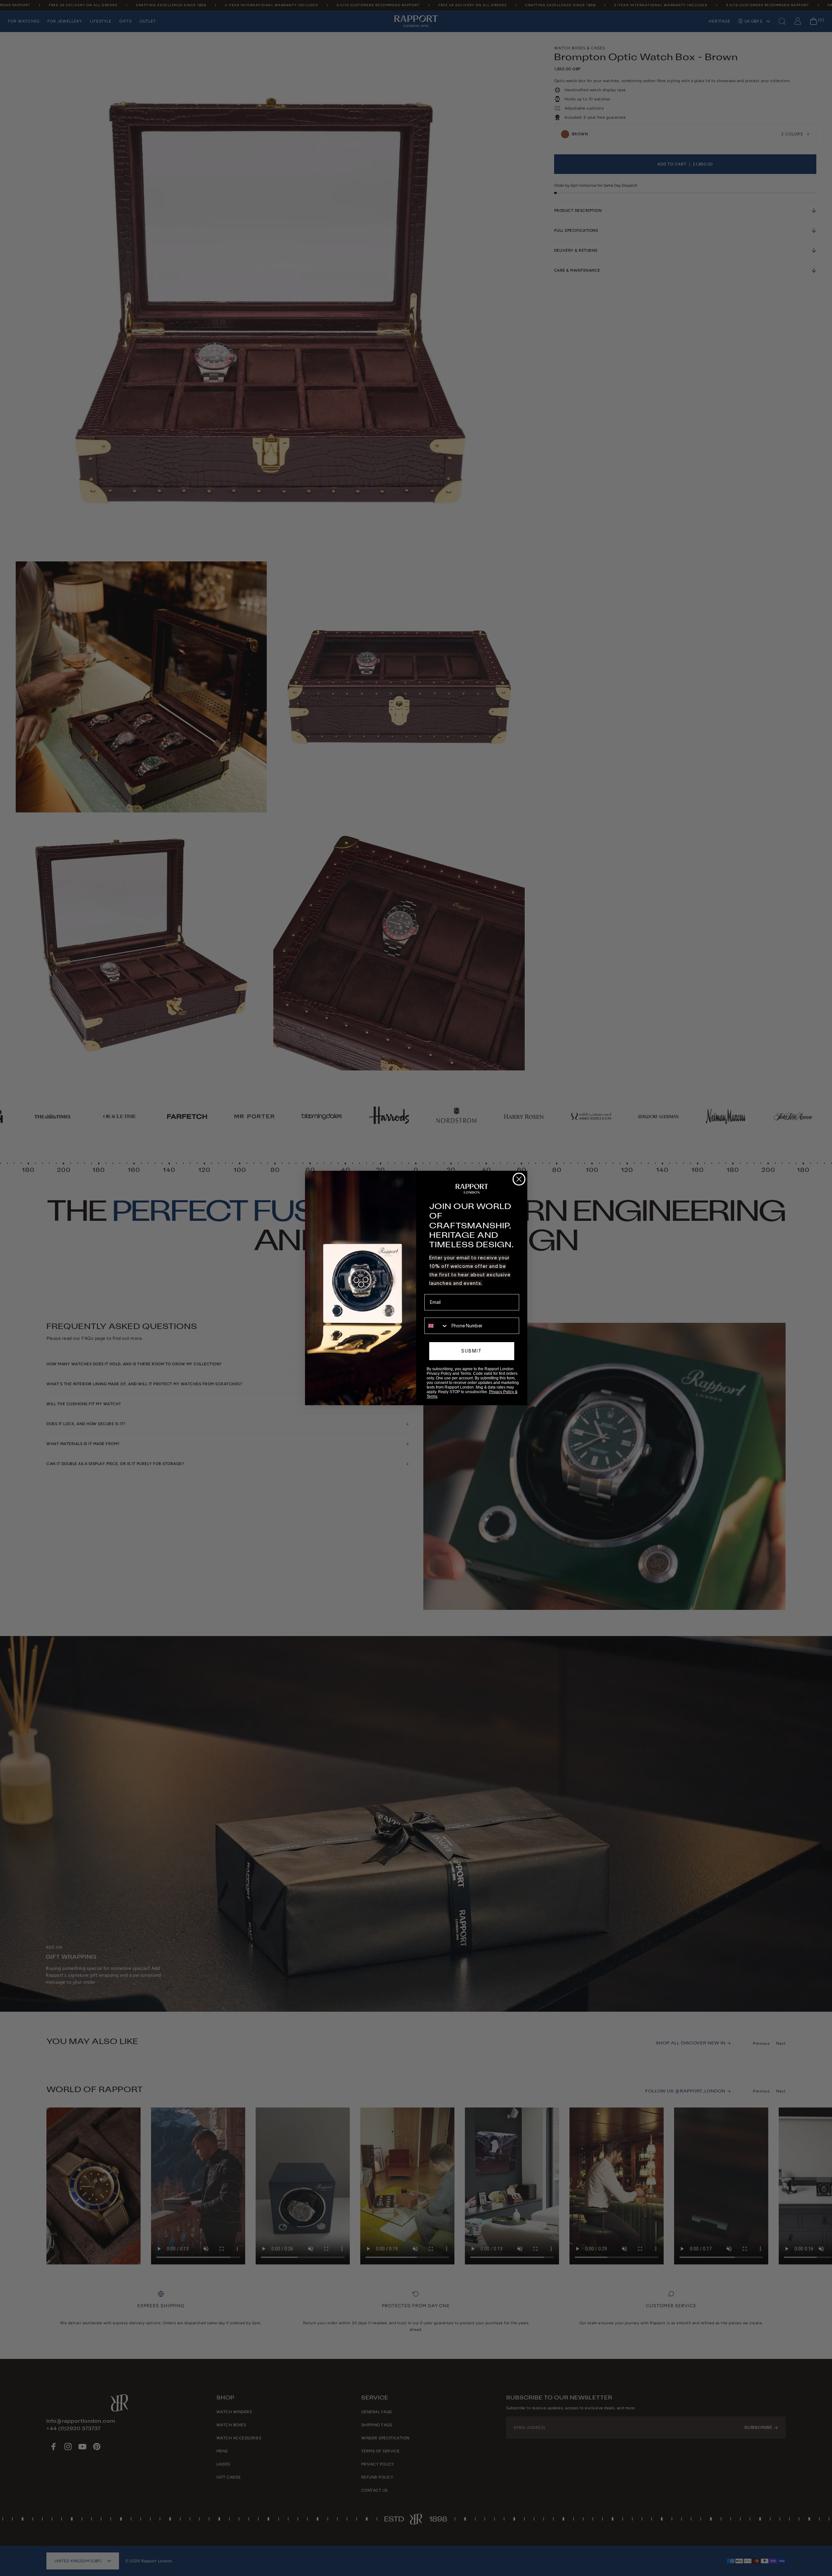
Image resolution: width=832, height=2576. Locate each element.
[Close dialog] (519, 1179)
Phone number (440, 1313)
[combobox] (436, 1326)
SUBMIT (472, 1351)
